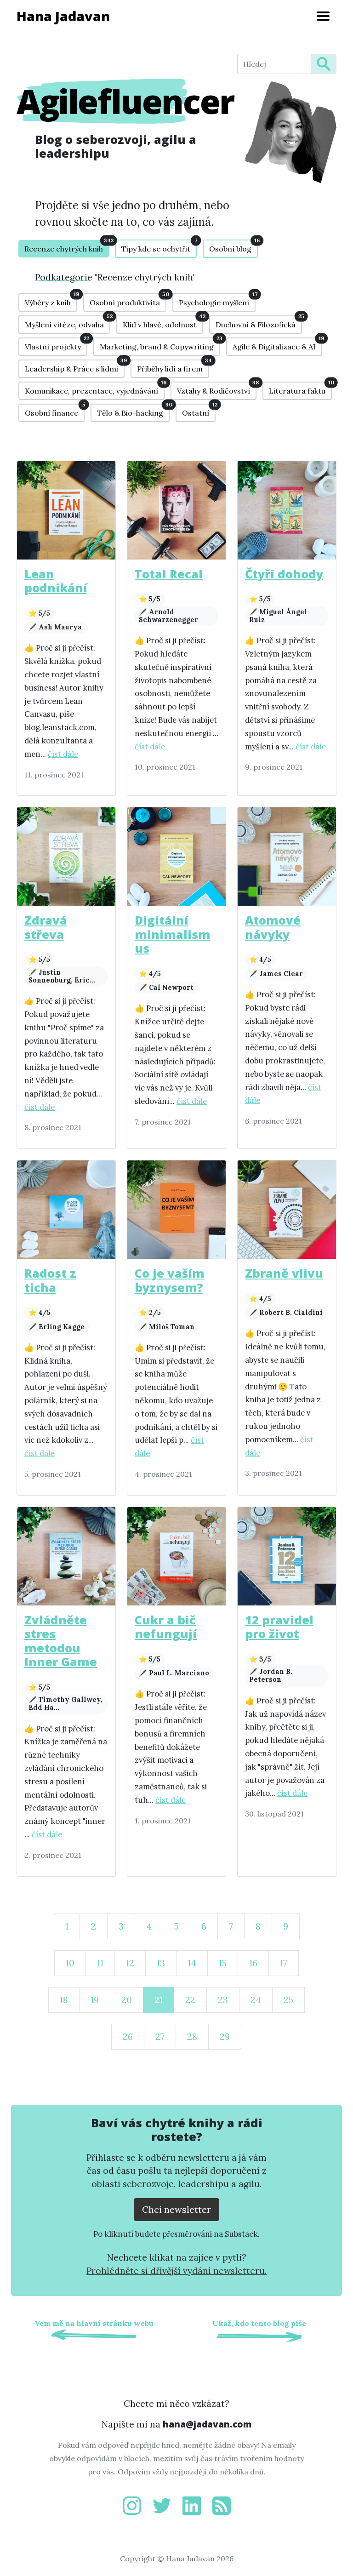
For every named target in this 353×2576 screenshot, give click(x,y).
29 (225, 2036)
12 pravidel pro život (279, 1627)
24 (256, 2000)
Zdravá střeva (46, 927)
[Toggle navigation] (323, 16)
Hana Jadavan (63, 16)
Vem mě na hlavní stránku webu (94, 2323)
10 (70, 1963)
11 (100, 1963)
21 (159, 2000)
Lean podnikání (56, 581)
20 (127, 2000)
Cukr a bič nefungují (166, 1627)
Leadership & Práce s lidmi (75, 366)
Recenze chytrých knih (67, 247)
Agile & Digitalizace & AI (277, 344)
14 (192, 1963)
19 (95, 2000)
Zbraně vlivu (284, 1273)
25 (288, 2000)
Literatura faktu (300, 388)
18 (64, 2000)
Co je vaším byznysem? (170, 1280)
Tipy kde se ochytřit (159, 246)
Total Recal (169, 574)
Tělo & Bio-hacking (133, 411)
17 (284, 1963)
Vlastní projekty (56, 344)
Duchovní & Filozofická (259, 322)
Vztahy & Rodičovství (217, 388)
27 (160, 2036)
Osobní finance (55, 411)
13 (161, 1963)
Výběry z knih (51, 300)
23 (223, 2000)
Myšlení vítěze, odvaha (68, 322)
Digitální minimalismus (173, 934)
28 (192, 2036)
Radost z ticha (50, 1280)
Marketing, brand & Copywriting (160, 344)
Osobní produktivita (128, 300)
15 (223, 1963)
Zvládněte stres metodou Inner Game (61, 1641)
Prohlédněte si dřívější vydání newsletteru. (176, 2271)
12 (130, 1963)
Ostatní (199, 411)
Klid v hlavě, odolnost (163, 322)
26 (128, 2036)
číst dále (63, 754)
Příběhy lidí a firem (173, 366)
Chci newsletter (176, 2209)
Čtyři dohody (284, 574)
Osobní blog (233, 246)
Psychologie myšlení (217, 300)
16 (253, 1963)
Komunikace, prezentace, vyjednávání (95, 388)
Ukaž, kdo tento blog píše (259, 2323)
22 (190, 2000)
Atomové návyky (273, 927)
